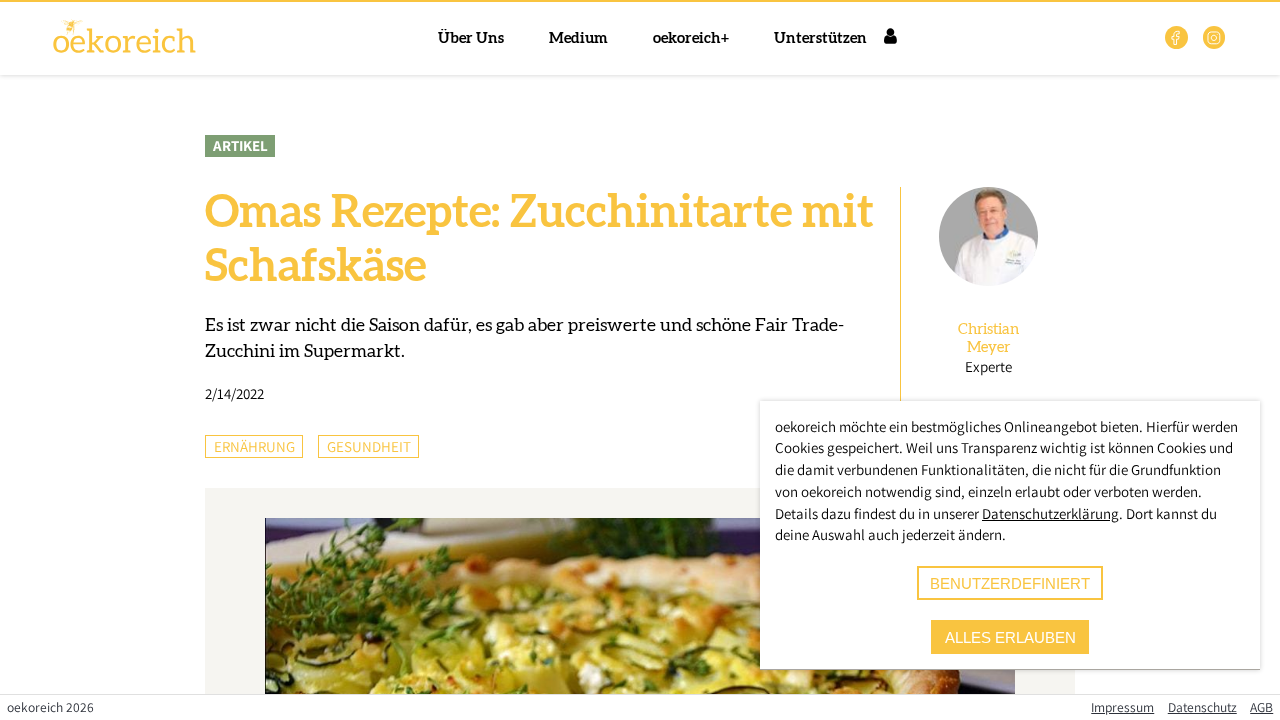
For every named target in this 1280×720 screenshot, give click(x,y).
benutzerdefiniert (1010, 583)
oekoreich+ (691, 38)
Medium (578, 38)
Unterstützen (820, 38)
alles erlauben (1010, 637)
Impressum (1122, 707)
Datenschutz (1202, 707)
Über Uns (471, 38)
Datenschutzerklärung (1050, 513)
